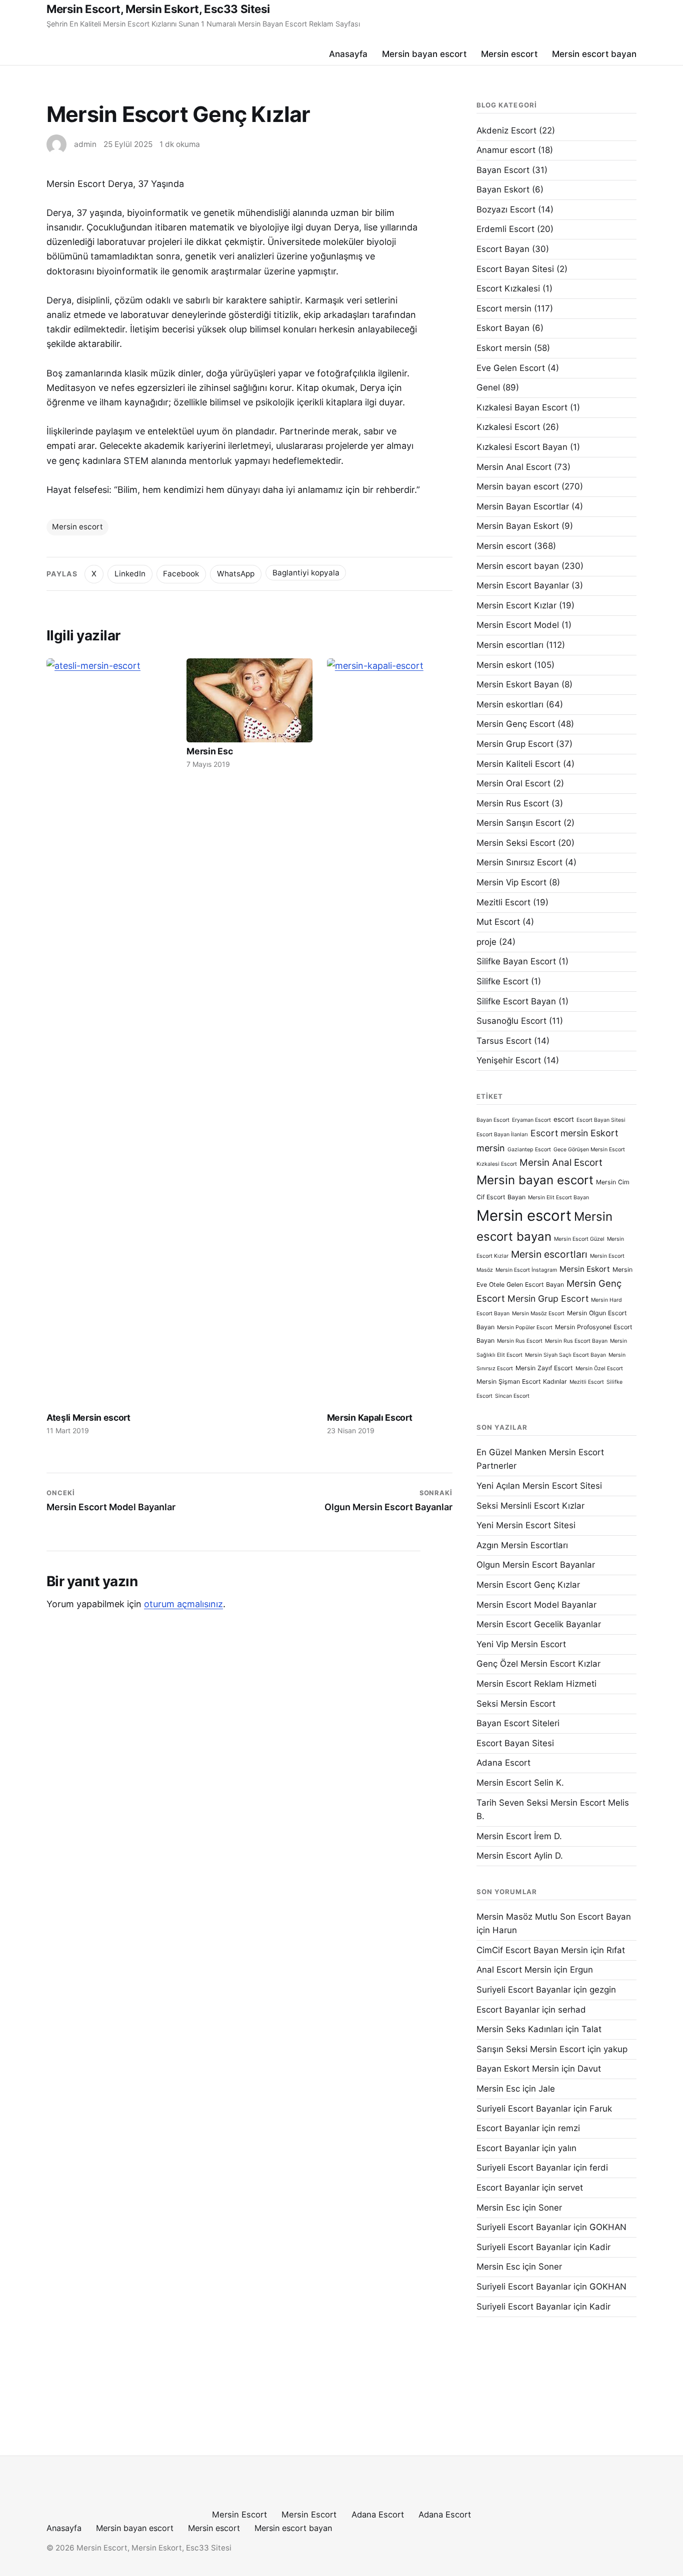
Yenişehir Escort (509, 1060)
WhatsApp (236, 574)
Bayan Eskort (503, 189)
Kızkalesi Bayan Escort (522, 407)
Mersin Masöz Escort (538, 1313)
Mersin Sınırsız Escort (519, 862)
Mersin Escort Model (518, 625)
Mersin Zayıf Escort (544, 1368)
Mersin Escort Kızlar (516, 605)
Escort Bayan (503, 249)
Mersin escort (509, 54)
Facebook (181, 574)
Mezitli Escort (503, 902)
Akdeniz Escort (506, 130)
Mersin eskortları (510, 704)
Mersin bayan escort (424, 54)
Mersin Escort (239, 2515)
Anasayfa (348, 54)
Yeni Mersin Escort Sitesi (526, 1525)
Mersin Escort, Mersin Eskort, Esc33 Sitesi (158, 9)
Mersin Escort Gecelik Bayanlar (539, 1624)
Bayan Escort (503, 170)
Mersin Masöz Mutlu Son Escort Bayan (554, 1917)
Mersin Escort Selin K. (520, 1783)
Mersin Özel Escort (599, 1368)
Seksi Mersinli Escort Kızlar (530, 1506)
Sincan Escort (512, 1396)
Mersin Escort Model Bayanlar (536, 1605)
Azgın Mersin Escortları (522, 1545)
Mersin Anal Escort (514, 467)
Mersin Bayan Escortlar (523, 506)
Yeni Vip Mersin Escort (521, 1644)
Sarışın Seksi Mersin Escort (531, 2049)
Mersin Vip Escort (511, 882)
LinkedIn (130, 574)
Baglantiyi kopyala (306, 573)
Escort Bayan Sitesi (515, 269)
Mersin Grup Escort (515, 744)
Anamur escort (506, 150)
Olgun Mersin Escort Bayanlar (536, 1565)
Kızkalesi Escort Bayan (522, 447)
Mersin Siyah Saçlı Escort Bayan (565, 1355)
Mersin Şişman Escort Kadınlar (522, 1381)
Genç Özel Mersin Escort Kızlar (538, 1664)
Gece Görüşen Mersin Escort (589, 1150)
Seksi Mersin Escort (516, 1704)
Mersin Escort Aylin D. (520, 1856)
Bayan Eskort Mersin (518, 2069)
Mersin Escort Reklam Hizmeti (536, 1684)
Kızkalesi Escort (508, 427)
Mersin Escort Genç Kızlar (528, 1585)
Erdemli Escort (505, 229)
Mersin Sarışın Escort (519, 823)
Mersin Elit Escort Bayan (558, 1198)
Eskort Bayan (503, 328)
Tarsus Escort (504, 1041)
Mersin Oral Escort (513, 783)
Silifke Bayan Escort (516, 961)
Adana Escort (503, 1763)
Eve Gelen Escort (511, 368)
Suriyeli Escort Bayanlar (524, 1990)
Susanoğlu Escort (511, 1021)
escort (564, 1119)
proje (486, 942)
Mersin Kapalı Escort (370, 1417)
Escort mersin (504, 308)
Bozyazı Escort (506, 209)
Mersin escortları (510, 645)
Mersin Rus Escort (513, 803)
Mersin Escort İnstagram (526, 1270)
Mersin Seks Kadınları (520, 2029)
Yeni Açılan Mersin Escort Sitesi (539, 1486)
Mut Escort (498, 922)
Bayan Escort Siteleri (518, 1723)
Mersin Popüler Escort (525, 1327)
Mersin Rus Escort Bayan (576, 1341)
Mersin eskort (504, 665)
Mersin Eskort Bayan (518, 684)
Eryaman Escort (531, 1120)
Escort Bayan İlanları (502, 1135)
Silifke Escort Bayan (516, 1001)
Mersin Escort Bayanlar (523, 585)
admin (85, 144)
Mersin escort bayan (594, 54)
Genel (488, 387)
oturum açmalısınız (183, 1604)
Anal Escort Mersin (514, 1970)
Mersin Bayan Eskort (518, 526)
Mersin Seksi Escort (516, 843)
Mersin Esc (209, 751)
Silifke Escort (502, 981)
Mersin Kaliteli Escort (518, 764)
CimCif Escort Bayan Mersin (532, 1950)
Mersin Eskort (585, 1269)
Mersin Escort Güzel (579, 1239)
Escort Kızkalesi (508, 288)
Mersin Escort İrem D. (519, 1836)
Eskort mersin (504, 348)
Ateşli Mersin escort (88, 1417)
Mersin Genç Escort (516, 724)
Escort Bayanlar (508, 2010)
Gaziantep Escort (529, 1150)
